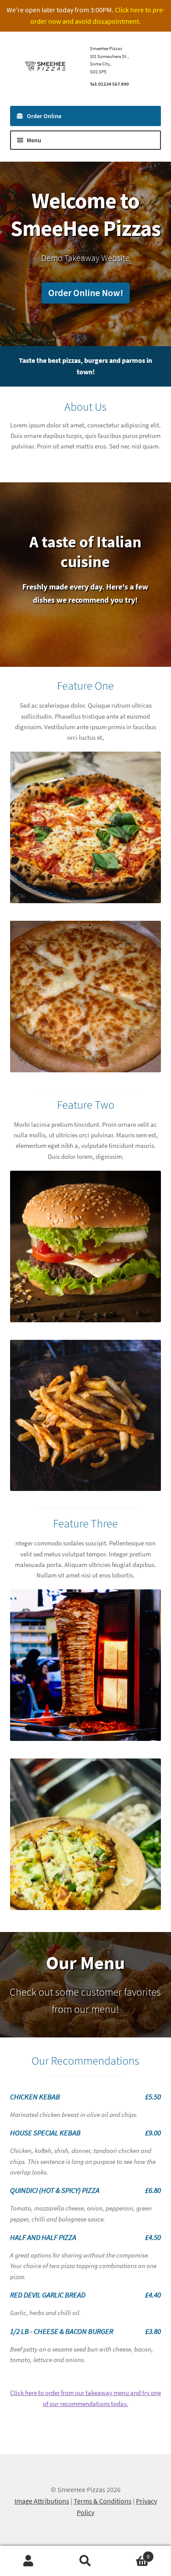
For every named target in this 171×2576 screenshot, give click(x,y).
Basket (132, 2553)
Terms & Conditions (103, 2501)
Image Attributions (42, 2501)
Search (85, 2561)
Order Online (44, 116)
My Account (28, 2561)
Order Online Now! (86, 293)
